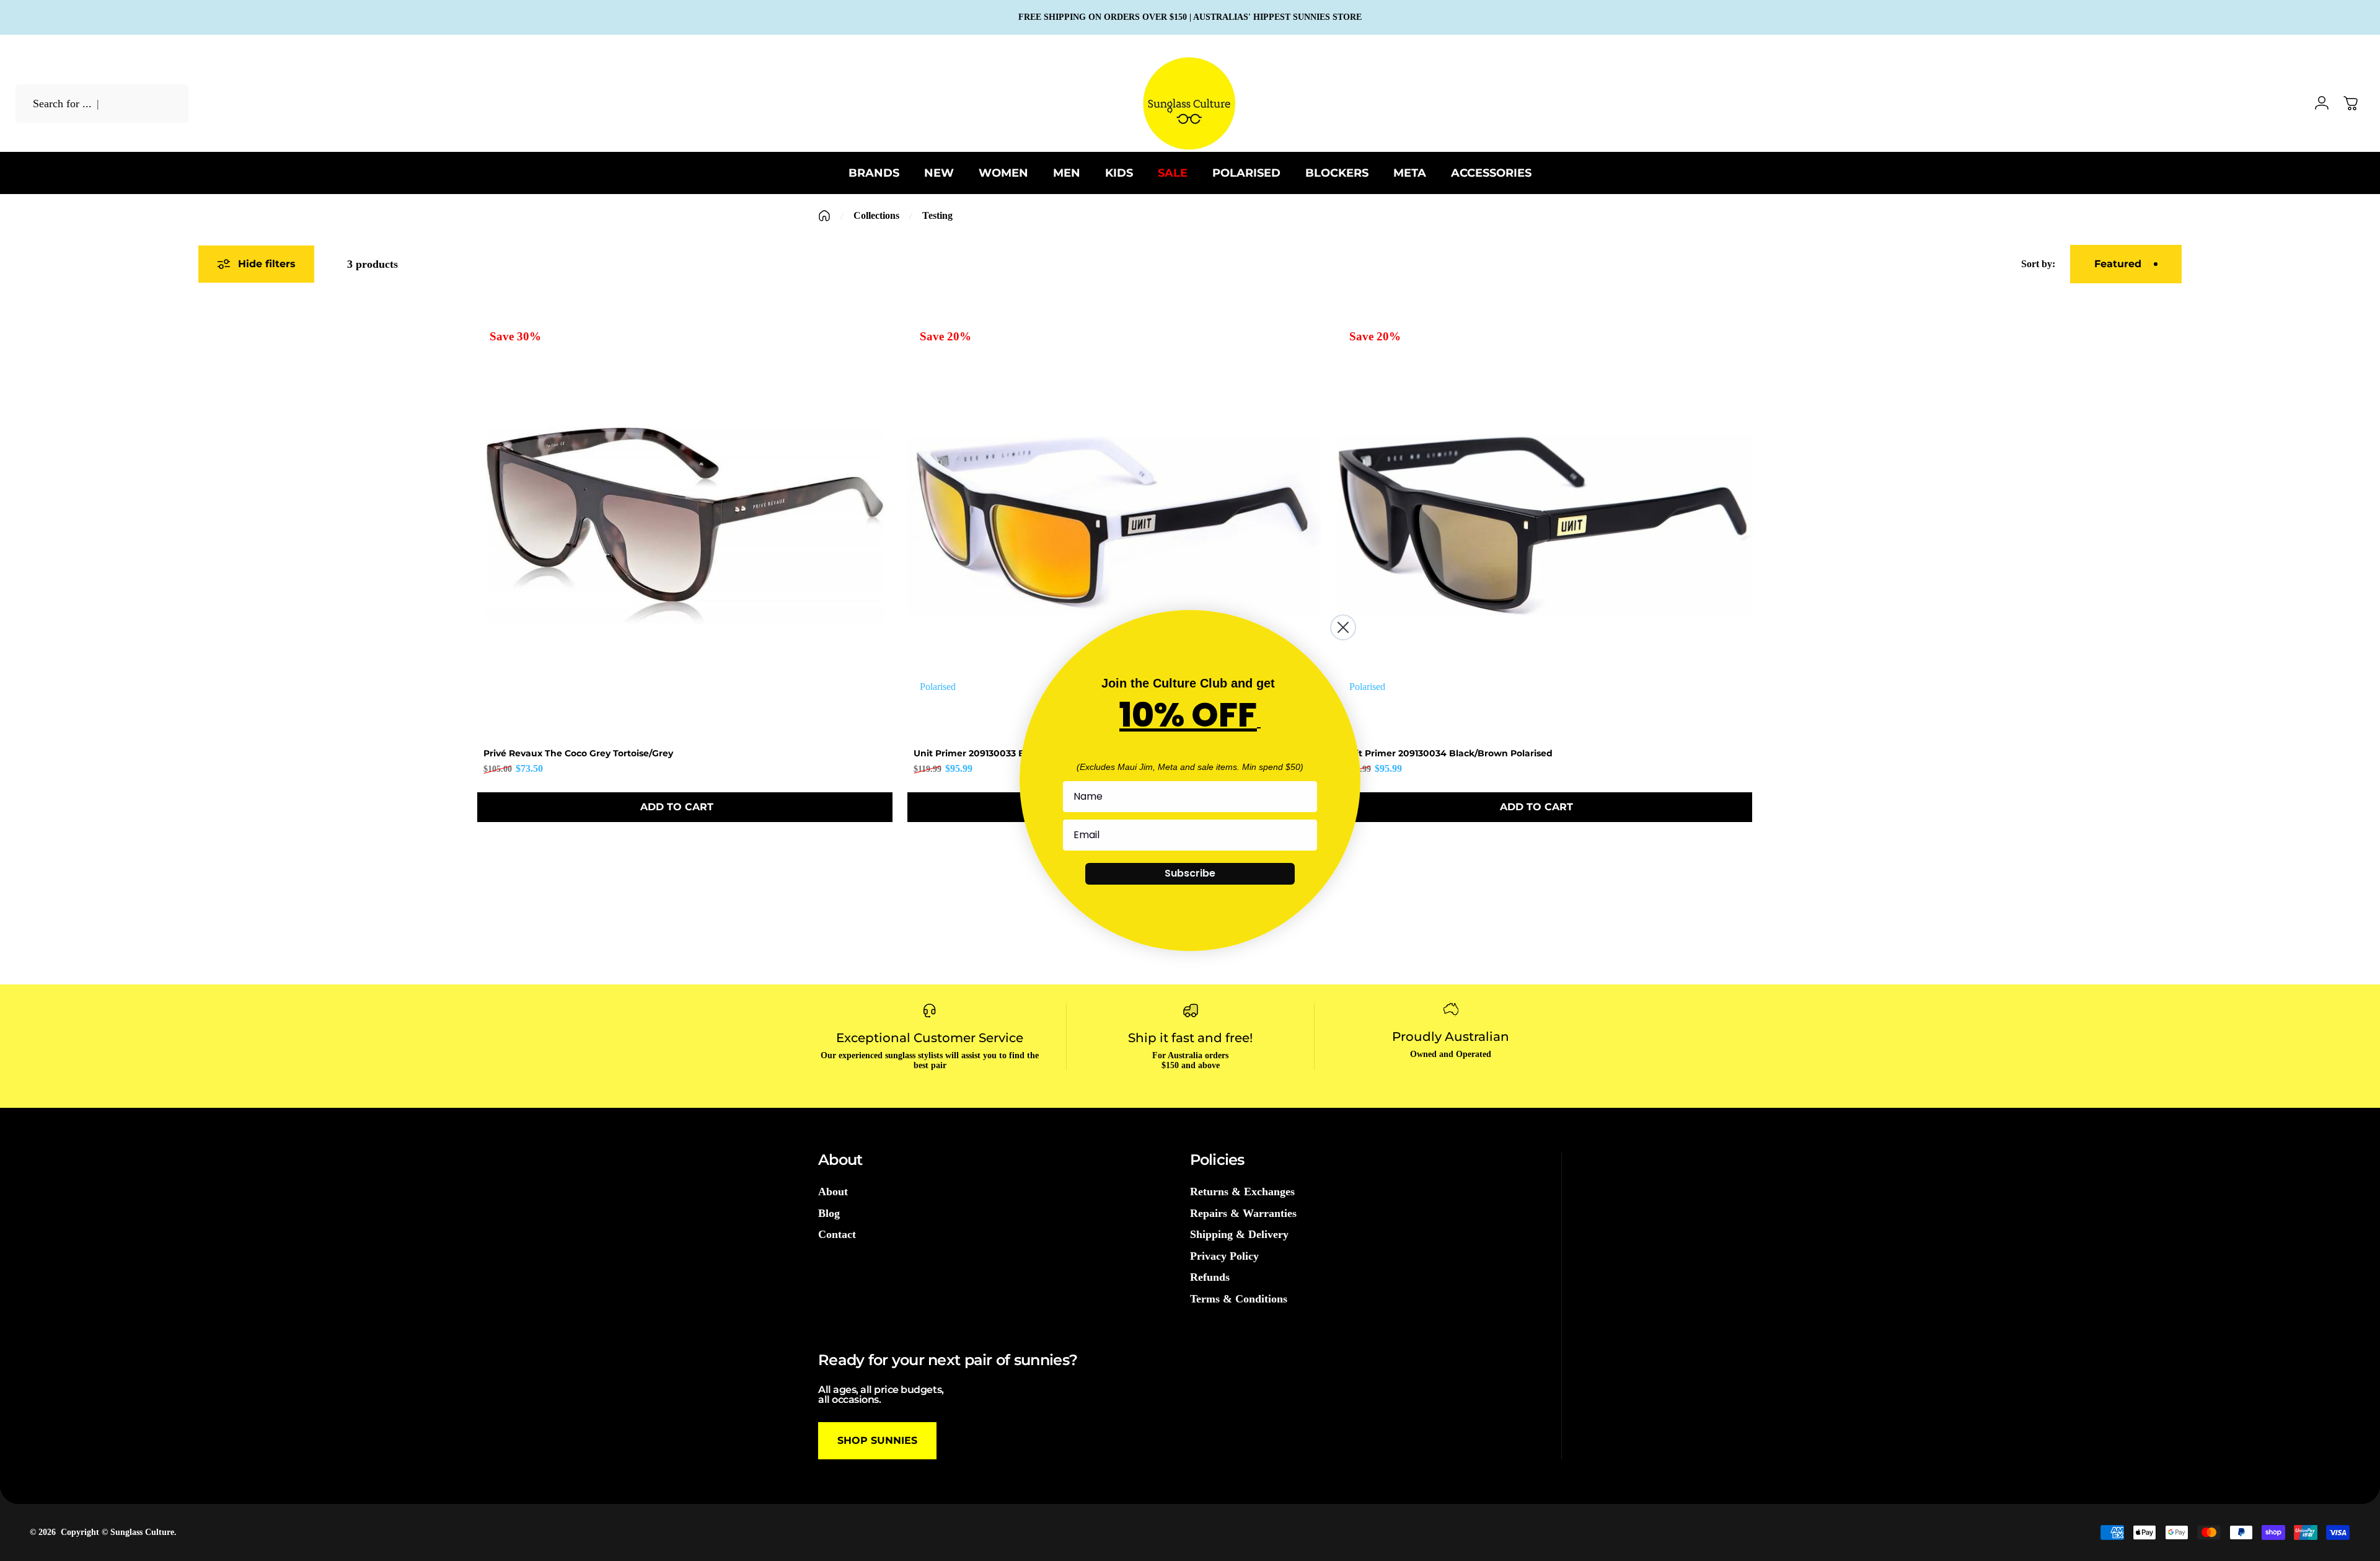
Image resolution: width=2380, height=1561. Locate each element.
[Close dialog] (1343, 627)
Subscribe (1190, 873)
